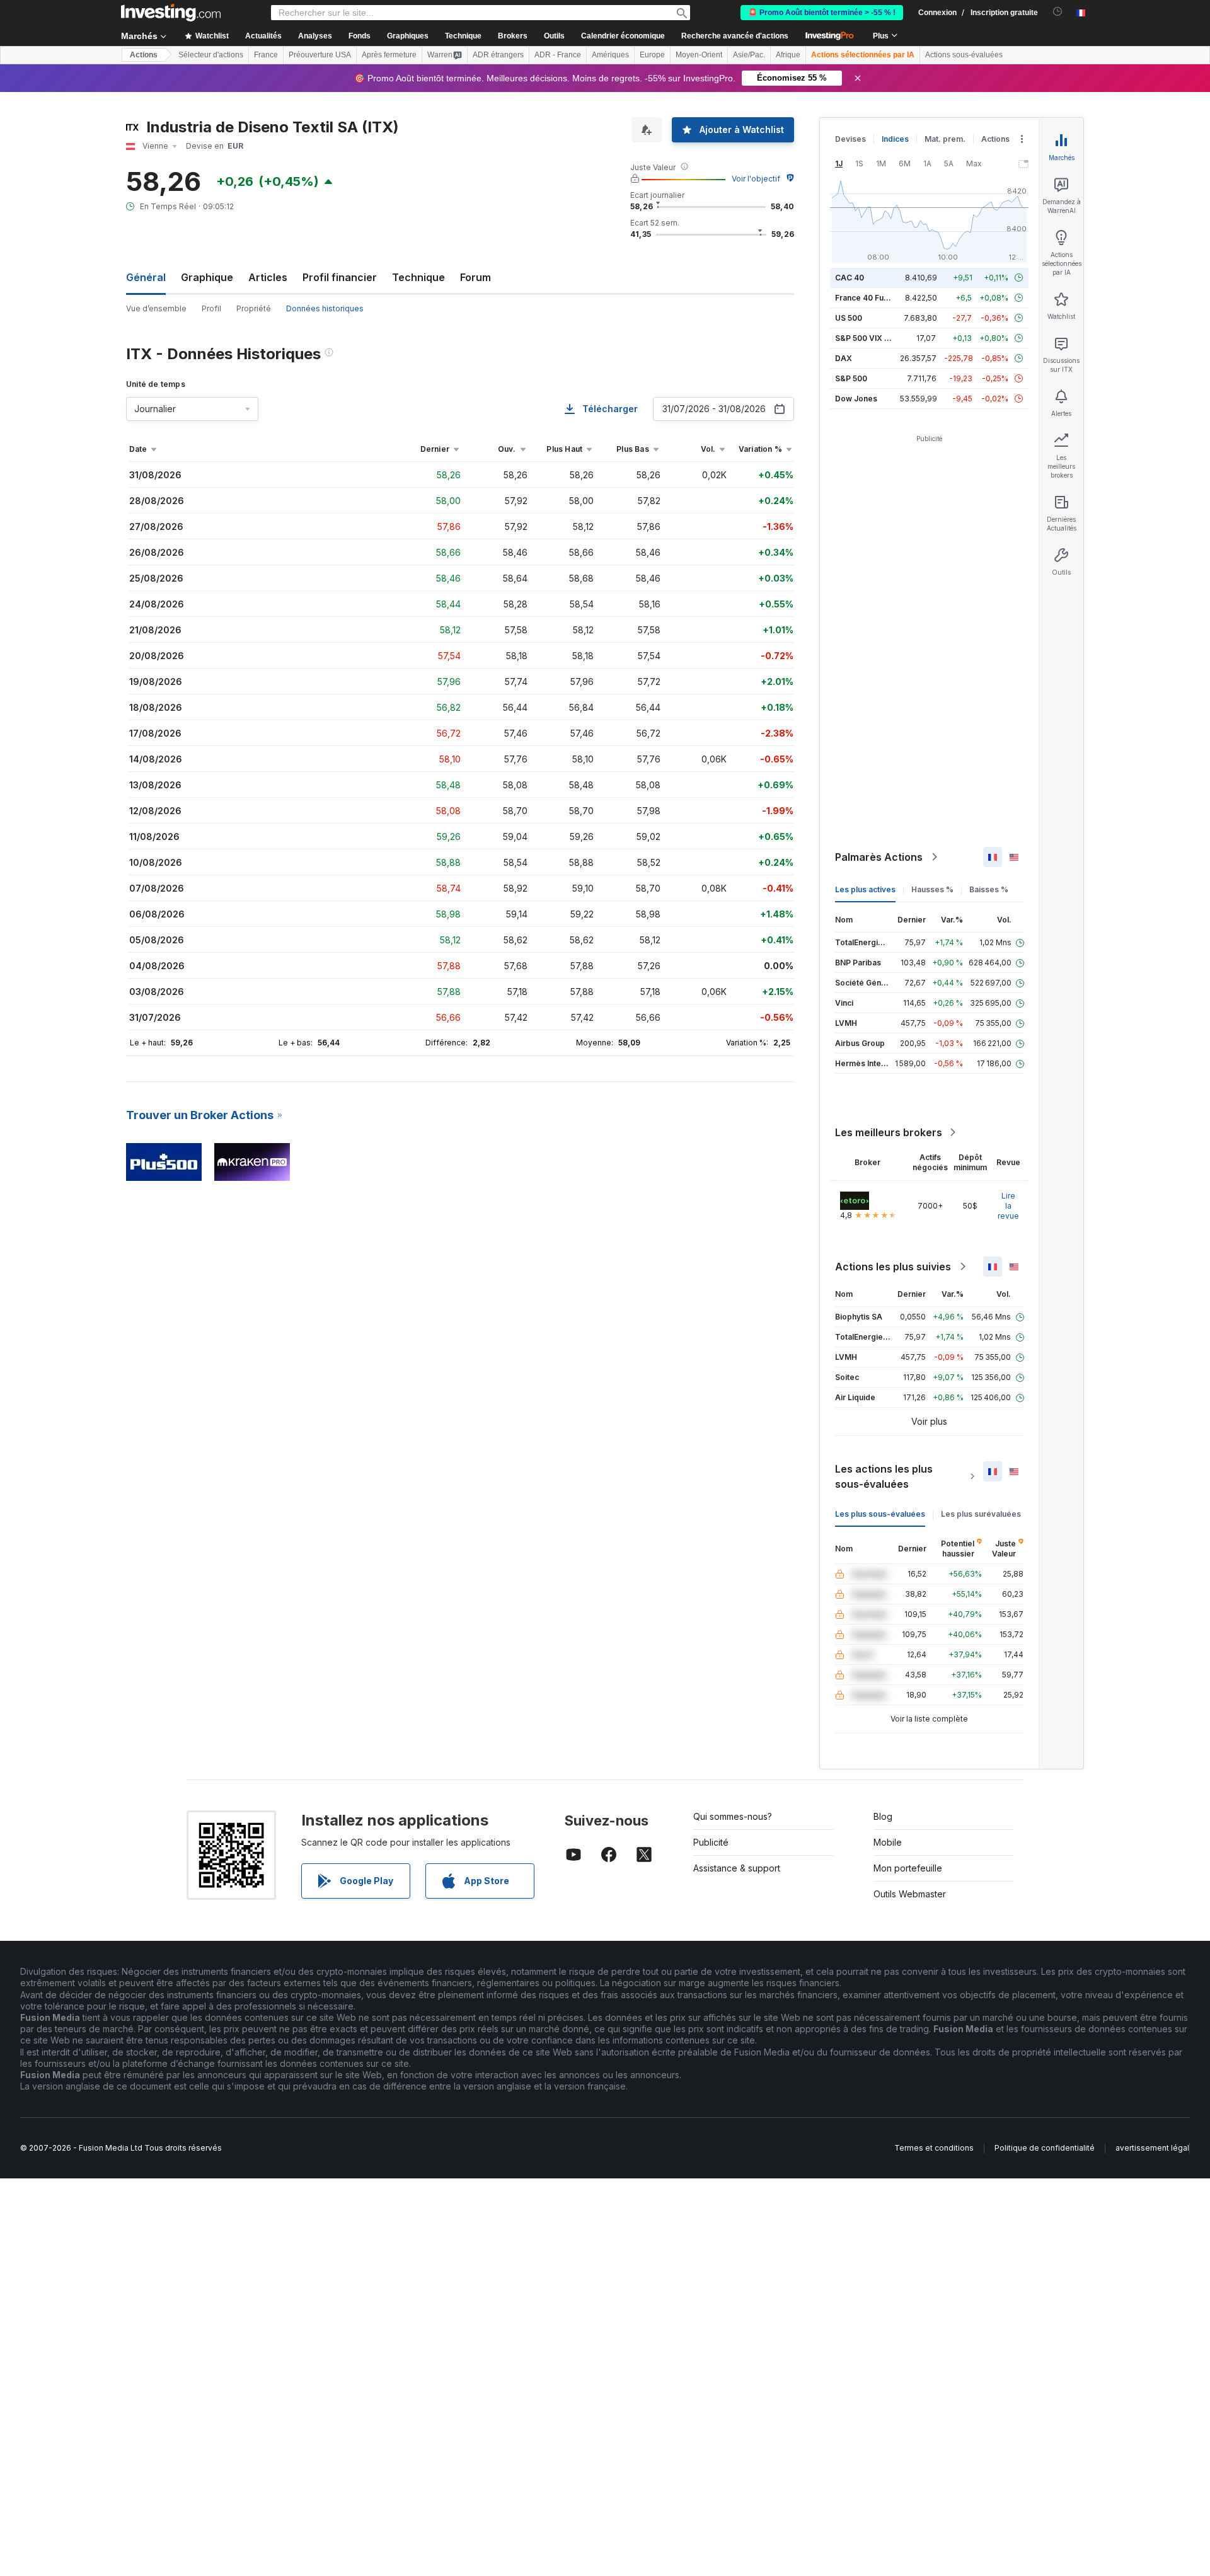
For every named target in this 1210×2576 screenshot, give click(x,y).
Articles (268, 277)
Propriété (254, 308)
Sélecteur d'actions (211, 55)
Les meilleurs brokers (889, 1132)
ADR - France (558, 55)
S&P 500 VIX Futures (874, 338)
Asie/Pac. (749, 55)
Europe (652, 55)
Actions (144, 55)
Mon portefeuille (908, 1868)
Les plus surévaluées (981, 1514)
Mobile (888, 1842)
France (266, 55)
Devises (850, 139)
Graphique (207, 277)
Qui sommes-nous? (733, 1816)
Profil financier (340, 277)
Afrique (788, 55)
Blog (883, 1816)
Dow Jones (856, 399)
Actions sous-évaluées (964, 55)
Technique (418, 277)
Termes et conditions (934, 2148)
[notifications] (1058, 12)
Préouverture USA (320, 55)
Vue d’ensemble (156, 308)
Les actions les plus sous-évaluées (884, 1476)
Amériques (610, 55)
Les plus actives (865, 889)
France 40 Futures (869, 298)
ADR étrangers (498, 55)
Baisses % (989, 889)
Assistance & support (737, 1868)
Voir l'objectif (756, 179)
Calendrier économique (623, 36)
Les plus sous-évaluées (880, 1514)
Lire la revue (1008, 1206)
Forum (475, 277)
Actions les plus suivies (893, 1267)
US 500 (849, 318)
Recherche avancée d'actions (735, 36)
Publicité (711, 1842)
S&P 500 (851, 378)
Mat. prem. (945, 139)
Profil (211, 308)
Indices (895, 139)
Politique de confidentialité (1045, 2148)
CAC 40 (850, 278)
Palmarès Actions (879, 857)
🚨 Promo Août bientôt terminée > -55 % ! (822, 13)
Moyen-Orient (699, 55)
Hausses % (932, 889)
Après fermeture (389, 55)
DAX (844, 358)
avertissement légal (1152, 2148)
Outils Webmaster (910, 1894)
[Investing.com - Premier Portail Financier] (171, 13)
